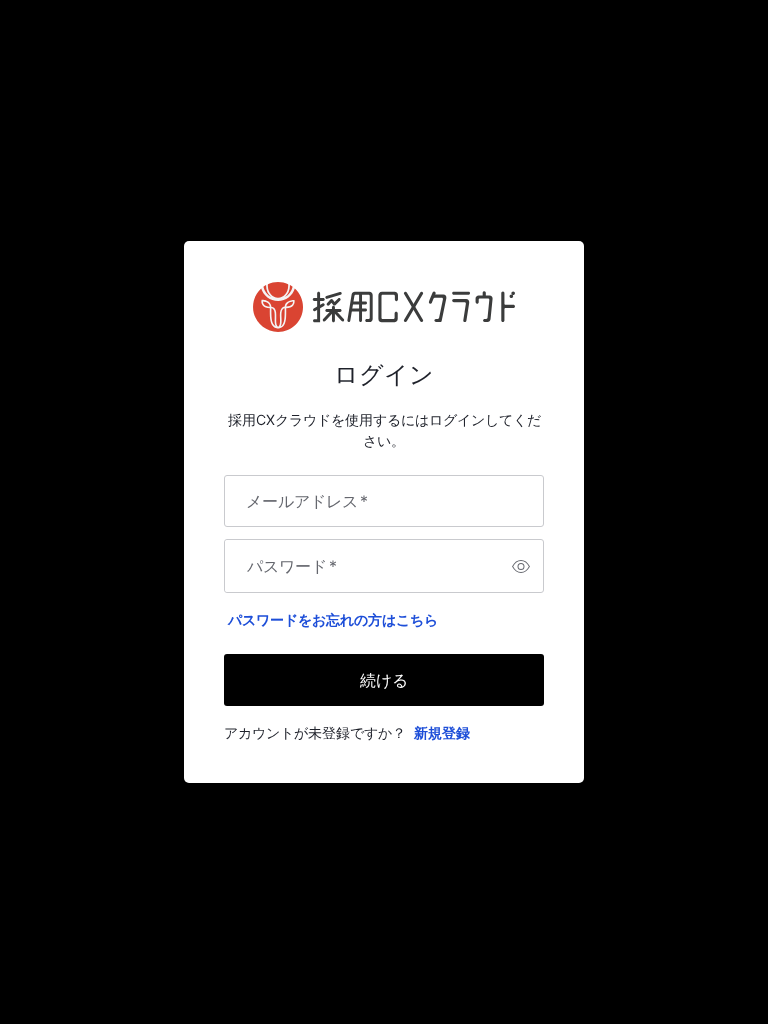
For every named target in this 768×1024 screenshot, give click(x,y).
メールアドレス (307, 501)
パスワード (292, 566)
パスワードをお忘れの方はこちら (333, 619)
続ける (384, 680)
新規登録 (442, 732)
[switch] (521, 566)
